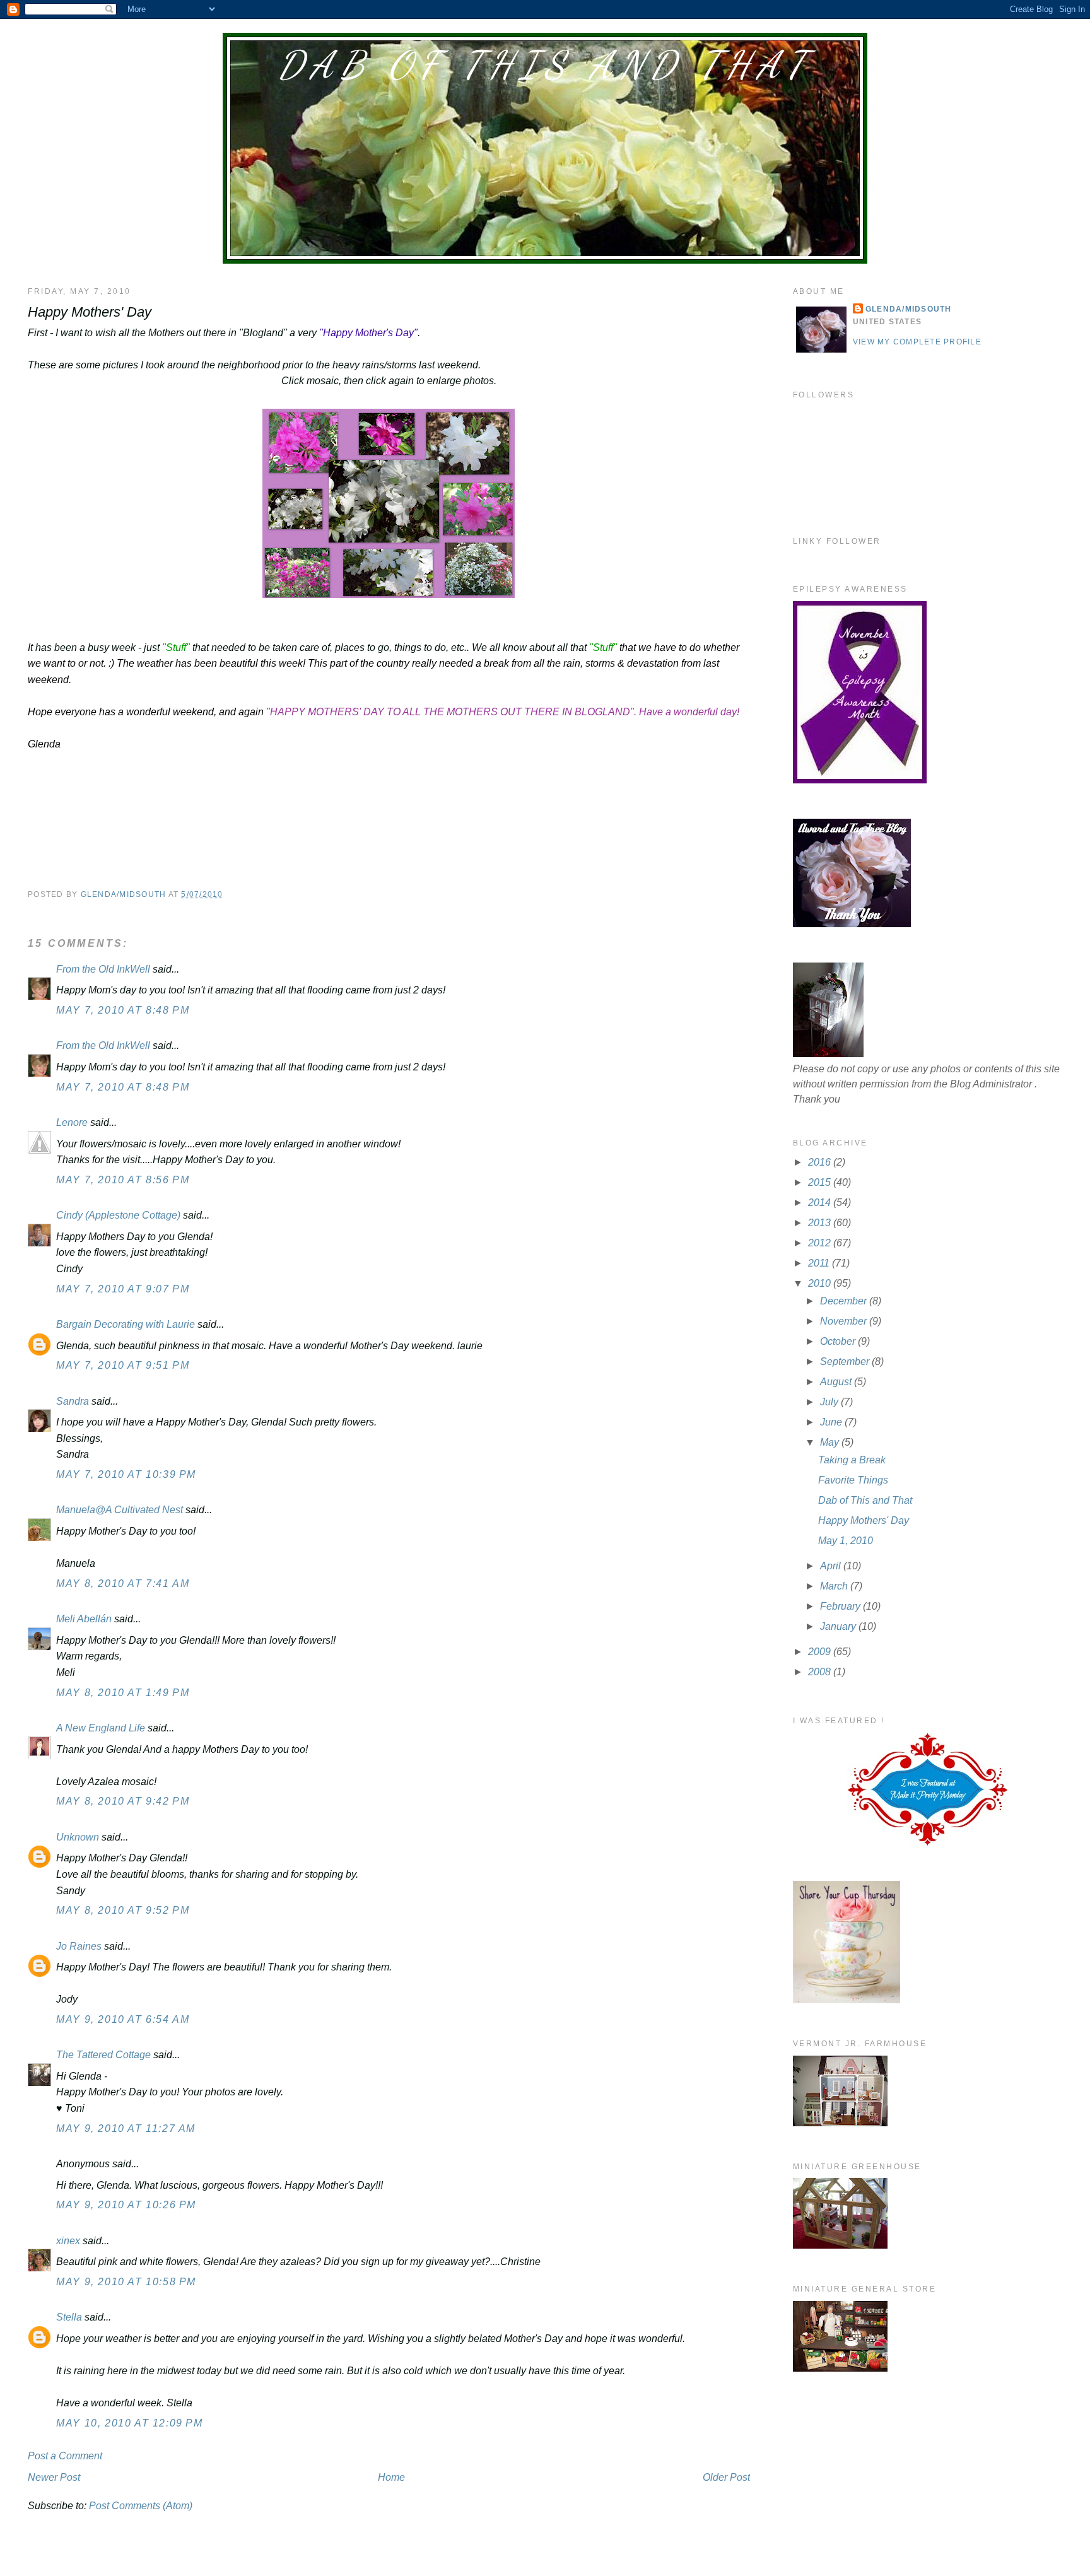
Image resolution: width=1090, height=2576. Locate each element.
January (839, 1626)
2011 (820, 1263)
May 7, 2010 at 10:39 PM (126, 1474)
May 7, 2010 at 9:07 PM (123, 1289)
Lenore (72, 1122)
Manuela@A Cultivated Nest (120, 1510)
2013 (821, 1223)
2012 (821, 1243)
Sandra (73, 1401)
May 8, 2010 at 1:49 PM (123, 1693)
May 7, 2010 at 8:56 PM (123, 1180)
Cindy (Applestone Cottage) (118, 1215)
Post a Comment (65, 2456)
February (841, 1606)
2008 (821, 1672)
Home (391, 2477)
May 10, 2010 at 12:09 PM (129, 2423)
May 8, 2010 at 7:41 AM (123, 1584)
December (845, 1301)
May (831, 1442)
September (846, 1361)
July (830, 1402)
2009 (821, 1652)
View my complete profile (917, 342)
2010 (821, 1283)
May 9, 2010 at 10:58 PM (126, 2282)
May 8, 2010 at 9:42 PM (123, 1801)
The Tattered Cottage (103, 2055)
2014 (821, 1203)
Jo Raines (79, 1946)
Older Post (726, 2477)
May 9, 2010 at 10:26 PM (126, 2205)
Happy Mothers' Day (864, 1520)
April (832, 1566)
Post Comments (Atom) (141, 2506)
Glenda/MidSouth (909, 309)
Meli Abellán (84, 1619)
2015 (821, 1182)
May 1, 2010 (846, 1541)
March (835, 1586)
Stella (69, 2317)
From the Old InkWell (103, 969)
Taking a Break (852, 1460)
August (837, 1382)
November (845, 1321)
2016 (821, 1162)
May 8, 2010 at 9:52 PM (123, 1910)
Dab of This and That (545, 65)
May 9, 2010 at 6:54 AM (123, 2019)
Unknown (78, 1837)
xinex (68, 2241)
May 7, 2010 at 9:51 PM (123, 1365)
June (832, 1422)
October (839, 1341)
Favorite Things (853, 1480)
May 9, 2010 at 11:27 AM (126, 2128)
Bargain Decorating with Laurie (126, 1324)
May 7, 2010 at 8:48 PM (123, 1010)
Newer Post (54, 2477)
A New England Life (101, 1728)
